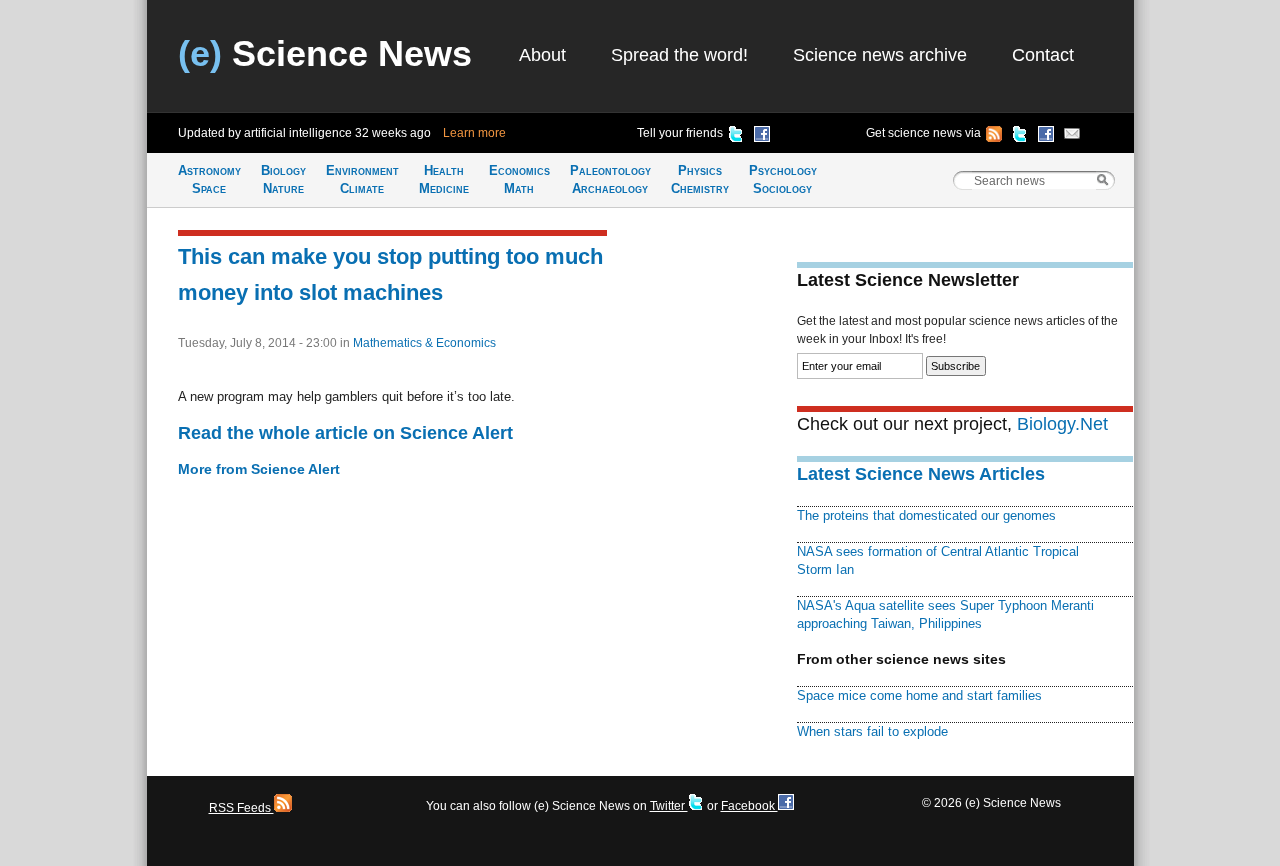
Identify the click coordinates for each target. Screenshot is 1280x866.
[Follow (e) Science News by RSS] (994, 137)
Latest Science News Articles (921, 474)
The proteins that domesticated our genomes (926, 515)
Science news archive (880, 55)
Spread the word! (679, 55)
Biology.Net (1062, 424)
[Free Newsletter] (1072, 137)
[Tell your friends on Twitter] (736, 137)
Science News (325, 53)
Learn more (474, 133)
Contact (1043, 55)
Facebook (749, 806)
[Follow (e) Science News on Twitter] (1020, 137)
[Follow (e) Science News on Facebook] (1046, 137)
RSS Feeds (241, 808)
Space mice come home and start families (919, 695)
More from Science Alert (259, 469)
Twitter (669, 806)
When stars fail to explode (872, 731)
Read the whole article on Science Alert (345, 433)
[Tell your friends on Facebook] (762, 137)
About (542, 55)
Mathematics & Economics (424, 343)
